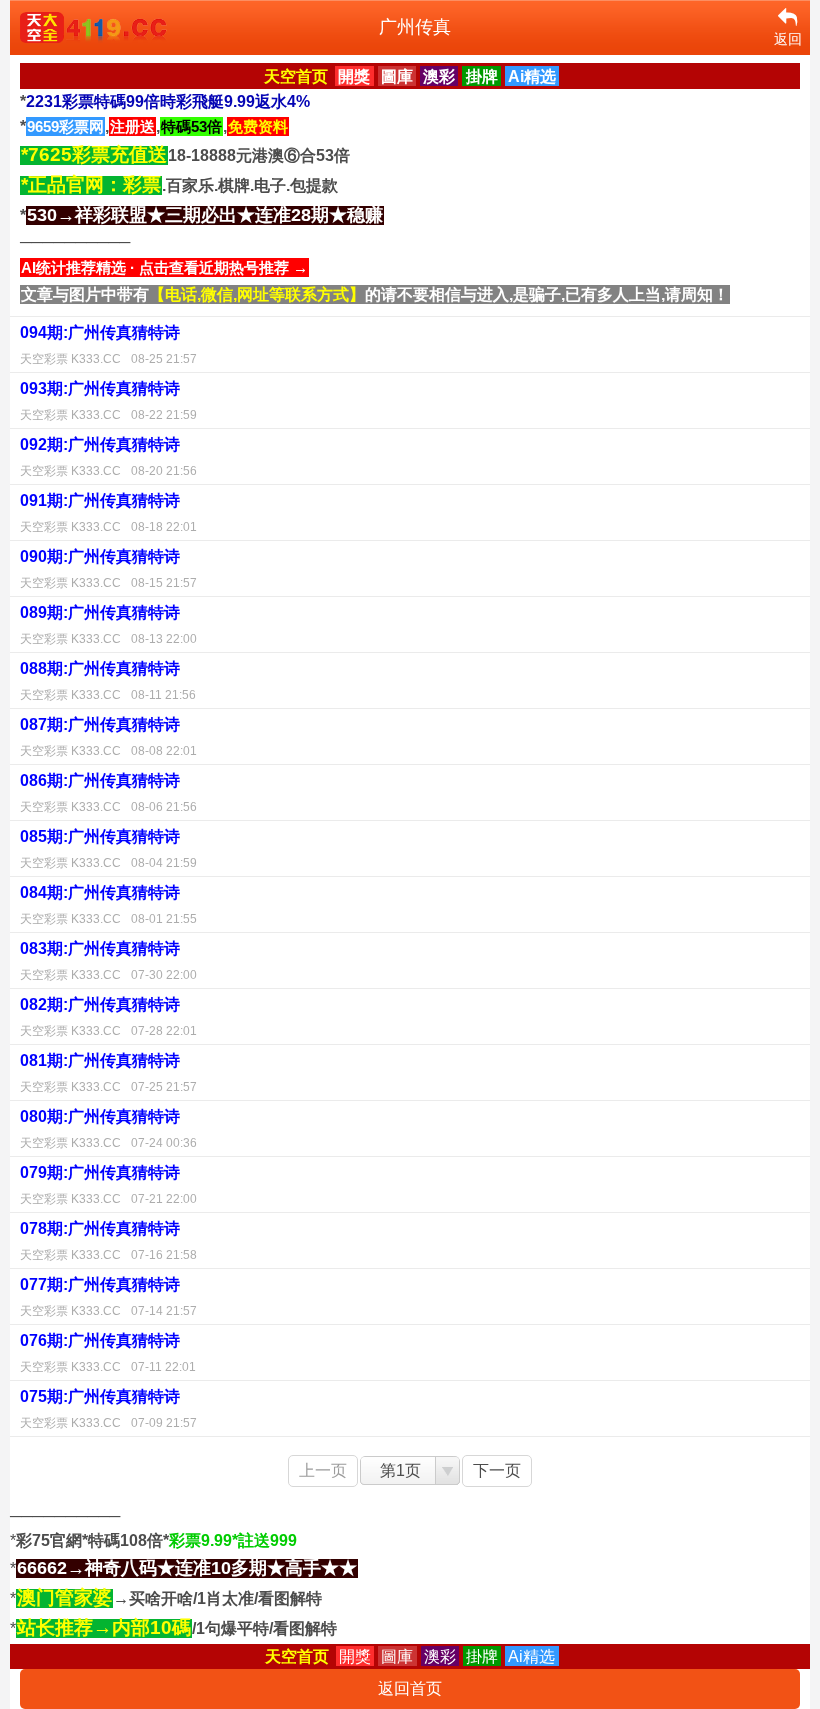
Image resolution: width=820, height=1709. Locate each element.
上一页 (323, 1470)
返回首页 (410, 1688)
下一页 (497, 1470)
